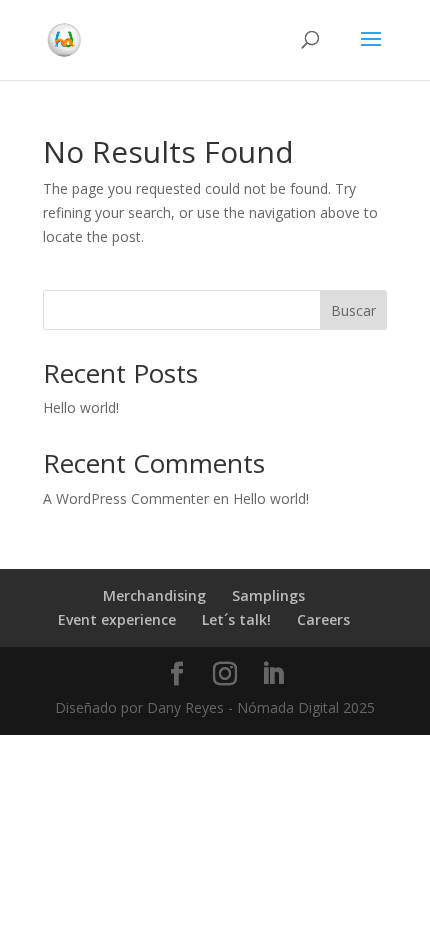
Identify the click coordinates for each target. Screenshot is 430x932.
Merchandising (154, 595)
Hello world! (81, 407)
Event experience (117, 619)
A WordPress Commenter (126, 498)
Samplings (268, 595)
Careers (323, 619)
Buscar (353, 310)
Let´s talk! (236, 619)
